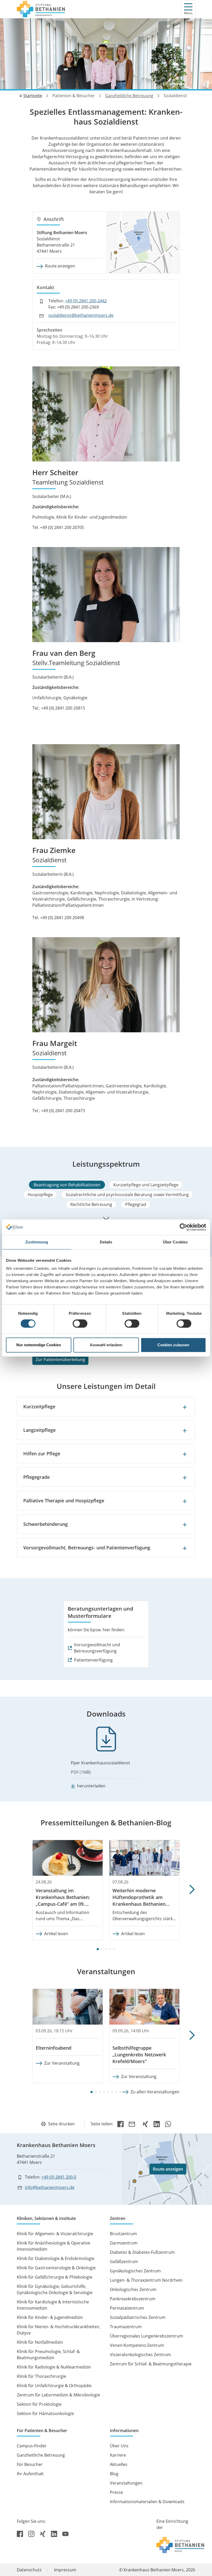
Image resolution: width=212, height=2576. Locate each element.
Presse (116, 2492)
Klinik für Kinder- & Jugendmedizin (50, 2317)
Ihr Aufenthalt (30, 2474)
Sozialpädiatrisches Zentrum (138, 2317)
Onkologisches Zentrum (133, 2289)
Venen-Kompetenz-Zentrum (137, 2345)
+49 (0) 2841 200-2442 (86, 301)
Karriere (118, 2455)
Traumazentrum (126, 2327)
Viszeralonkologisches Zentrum (140, 2355)
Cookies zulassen (173, 1345)
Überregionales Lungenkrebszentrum (146, 2336)
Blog (114, 2474)
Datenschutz (29, 2570)
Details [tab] (106, 1242)
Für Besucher (30, 2464)
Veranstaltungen (126, 2483)
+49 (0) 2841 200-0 (59, 2177)
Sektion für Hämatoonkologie (45, 2413)
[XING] (145, 2124)
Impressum (65, 2570)
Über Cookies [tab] (175, 1242)
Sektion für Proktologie (39, 2404)
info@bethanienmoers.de (50, 2187)
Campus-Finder (32, 2446)
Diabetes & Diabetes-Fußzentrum (142, 2252)
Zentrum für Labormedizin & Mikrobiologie (58, 2395)
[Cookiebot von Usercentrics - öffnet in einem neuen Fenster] (183, 1227)
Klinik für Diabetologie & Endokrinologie (56, 2258)
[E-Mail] (133, 2124)
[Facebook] (120, 2124)
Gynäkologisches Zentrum (135, 2271)
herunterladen (91, 1786)
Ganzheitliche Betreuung (129, 96)
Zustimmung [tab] (37, 1242)
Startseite (33, 96)
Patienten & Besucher (74, 96)
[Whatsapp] (168, 2124)
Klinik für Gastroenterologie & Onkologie (56, 2268)
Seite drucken (61, 2124)
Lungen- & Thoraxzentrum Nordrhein (146, 2280)
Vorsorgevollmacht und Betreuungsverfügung (97, 1648)
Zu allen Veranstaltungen (155, 2092)
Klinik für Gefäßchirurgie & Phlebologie (55, 2277)
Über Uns (119, 2446)
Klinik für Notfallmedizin (40, 2342)
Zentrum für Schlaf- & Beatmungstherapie (151, 2364)
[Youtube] (65, 2534)
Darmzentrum (124, 2243)
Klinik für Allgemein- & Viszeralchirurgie (55, 2234)
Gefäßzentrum (124, 2262)
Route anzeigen (60, 266)
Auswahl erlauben (106, 1345)
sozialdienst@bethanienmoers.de (81, 315)
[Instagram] (32, 2534)
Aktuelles (119, 2464)
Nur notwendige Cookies (39, 1345)
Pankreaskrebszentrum (133, 2299)
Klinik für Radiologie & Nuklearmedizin (54, 2367)
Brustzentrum (123, 2234)
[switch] (80, 1324)
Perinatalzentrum (127, 2308)
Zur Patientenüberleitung (60, 1359)
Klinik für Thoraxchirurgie (41, 2376)
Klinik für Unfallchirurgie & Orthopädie (54, 2386)
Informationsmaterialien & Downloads (147, 2502)
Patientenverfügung (93, 1660)
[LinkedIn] (157, 2124)
